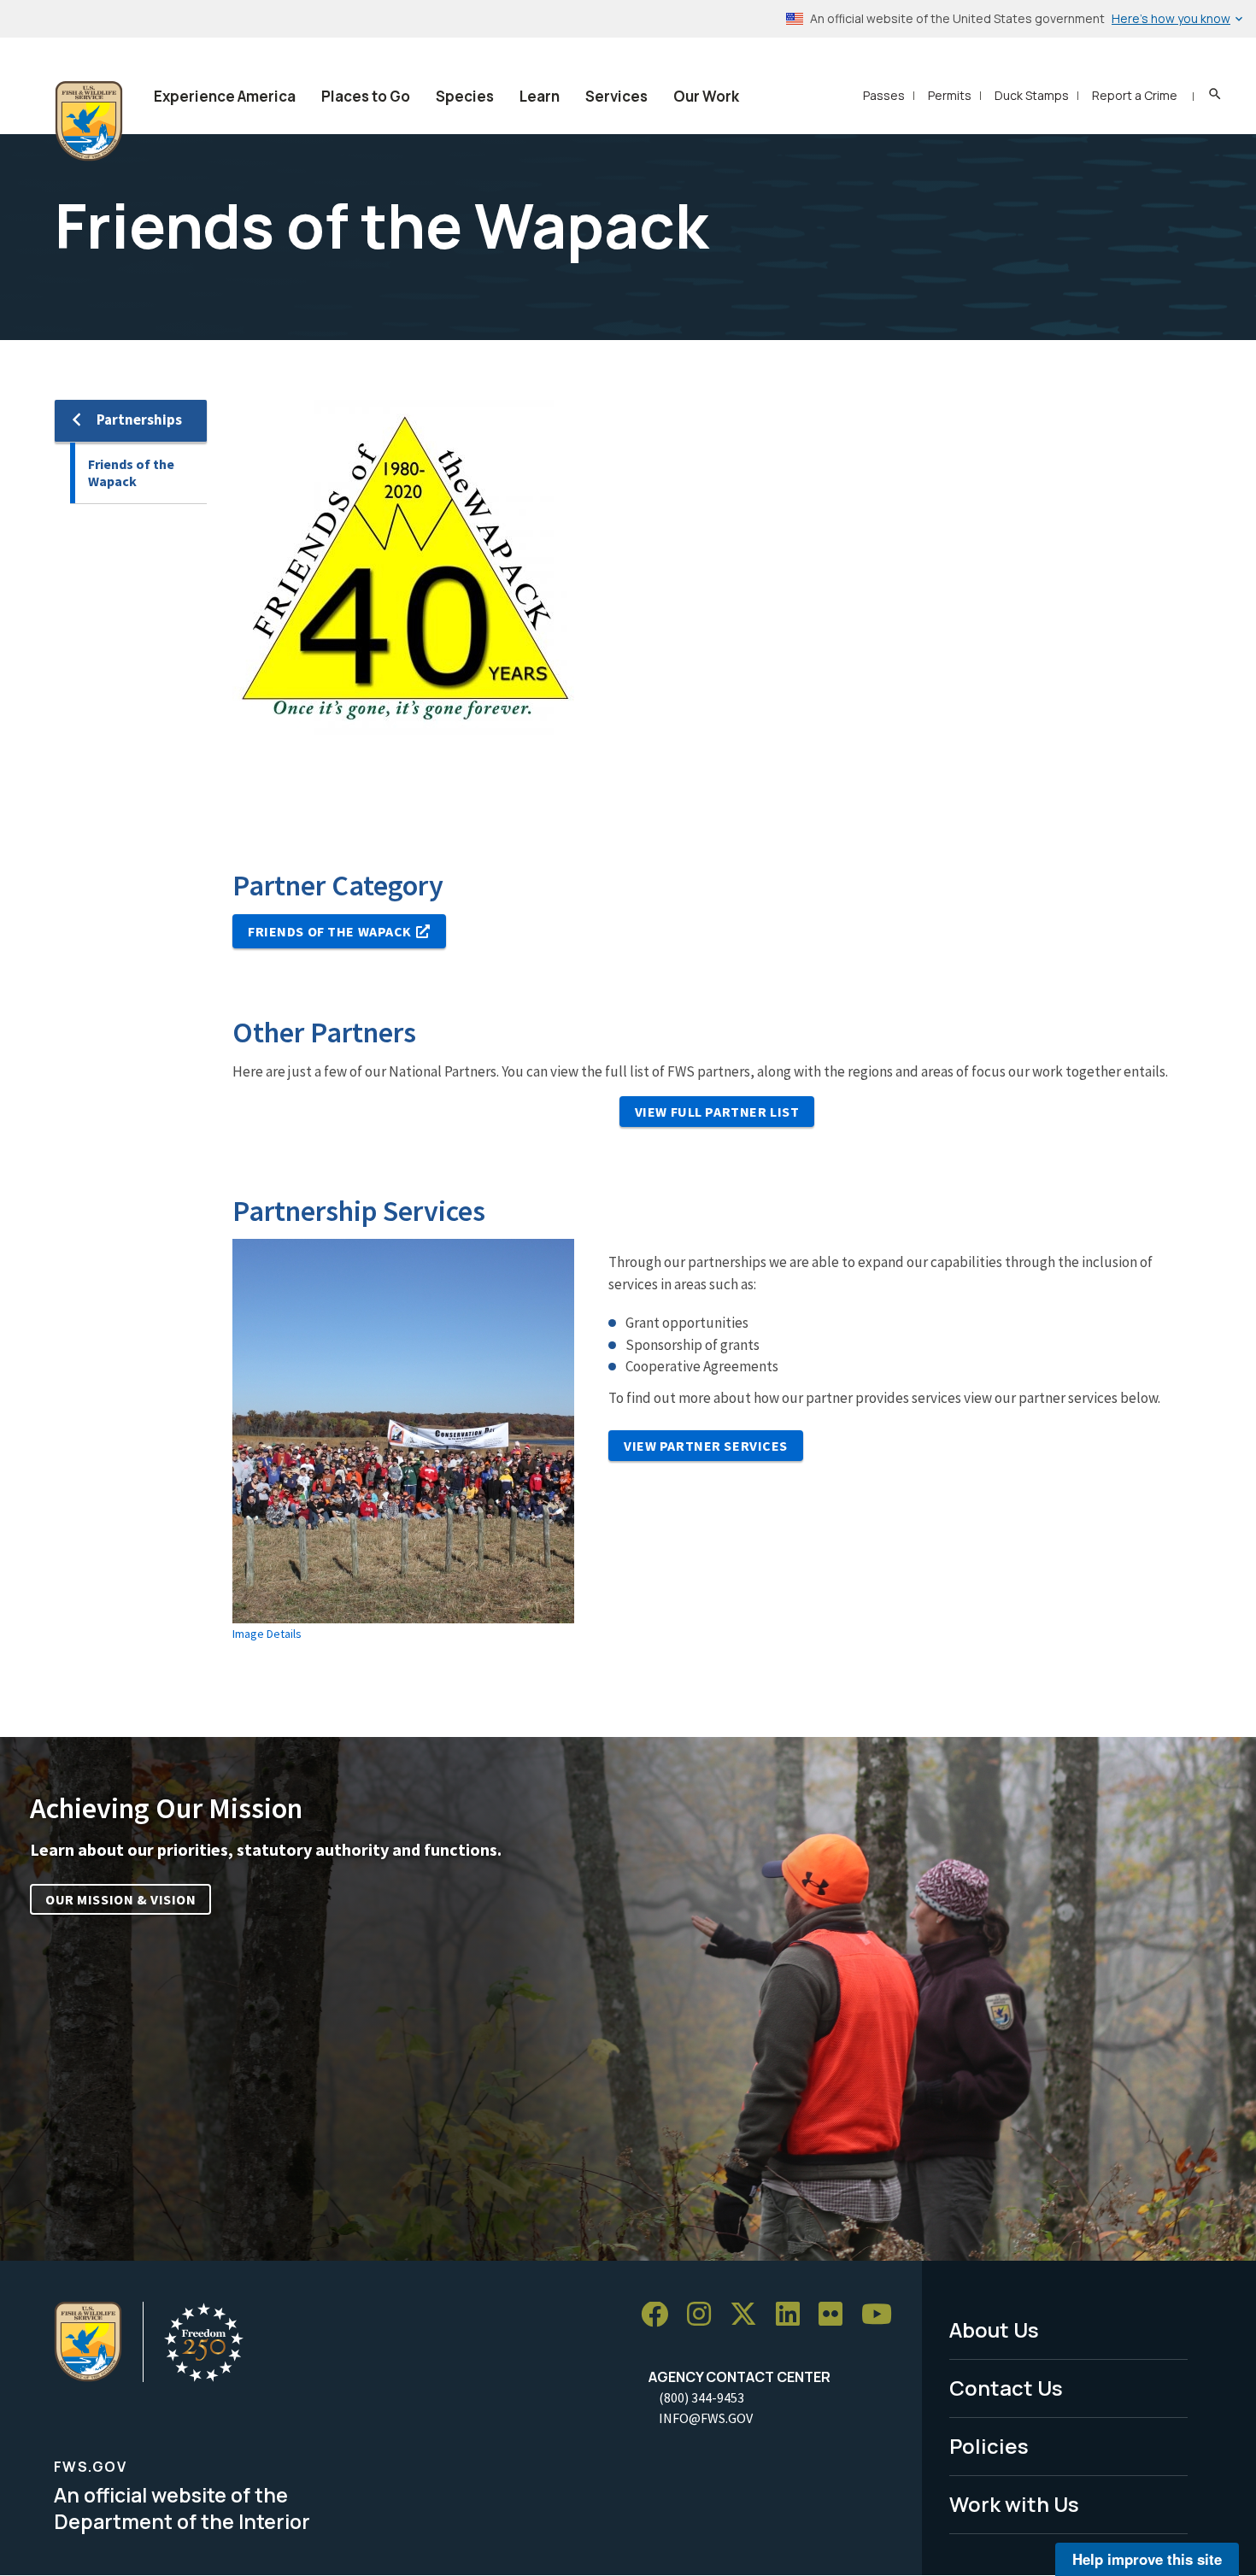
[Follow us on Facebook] (660, 2315)
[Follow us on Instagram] (705, 2315)
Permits (950, 95)
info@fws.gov (706, 2418)
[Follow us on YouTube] (883, 2315)
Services (616, 96)
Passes (884, 95)
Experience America (225, 96)
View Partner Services (706, 1446)
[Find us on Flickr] (836, 2315)
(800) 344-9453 (701, 2397)
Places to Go (366, 96)
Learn (540, 96)
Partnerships (139, 420)
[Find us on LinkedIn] (794, 2315)
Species (465, 96)
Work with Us (1014, 2504)
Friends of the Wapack (131, 473)
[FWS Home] (89, 121)
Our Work (706, 96)
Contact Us (1006, 2388)
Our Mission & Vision (120, 1899)
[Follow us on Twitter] (749, 2315)
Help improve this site (1147, 2559)
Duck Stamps (1032, 95)
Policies (989, 2446)
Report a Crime (1135, 95)
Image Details (267, 1634)
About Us (994, 2330)
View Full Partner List (717, 1112)
